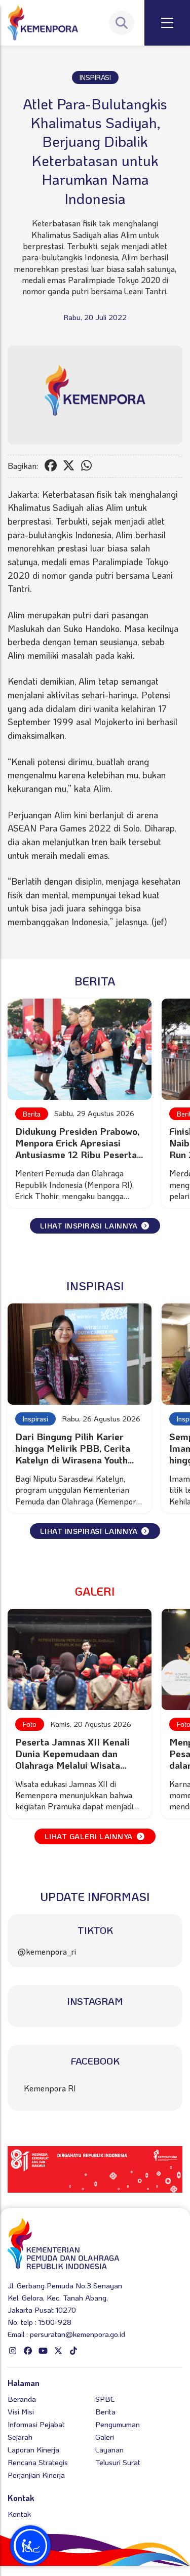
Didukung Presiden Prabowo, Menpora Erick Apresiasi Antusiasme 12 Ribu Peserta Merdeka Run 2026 (77, 1148)
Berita (32, 1114)
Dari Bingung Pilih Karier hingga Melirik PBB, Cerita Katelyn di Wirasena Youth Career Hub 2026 (73, 1454)
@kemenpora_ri (47, 1951)
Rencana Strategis (38, 2462)
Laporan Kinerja (33, 2449)
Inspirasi (35, 1419)
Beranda (22, 2399)
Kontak (19, 2514)
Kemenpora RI (50, 2088)
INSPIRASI (95, 77)
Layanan (109, 2449)
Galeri (105, 2437)
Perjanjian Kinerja (36, 2475)
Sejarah (20, 2437)
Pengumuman (118, 2424)
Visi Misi (21, 2411)
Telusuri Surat (118, 2462)
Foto (30, 1724)
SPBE (105, 2399)
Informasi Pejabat (36, 2424)
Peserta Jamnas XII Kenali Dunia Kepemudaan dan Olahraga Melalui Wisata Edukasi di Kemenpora (72, 1759)
